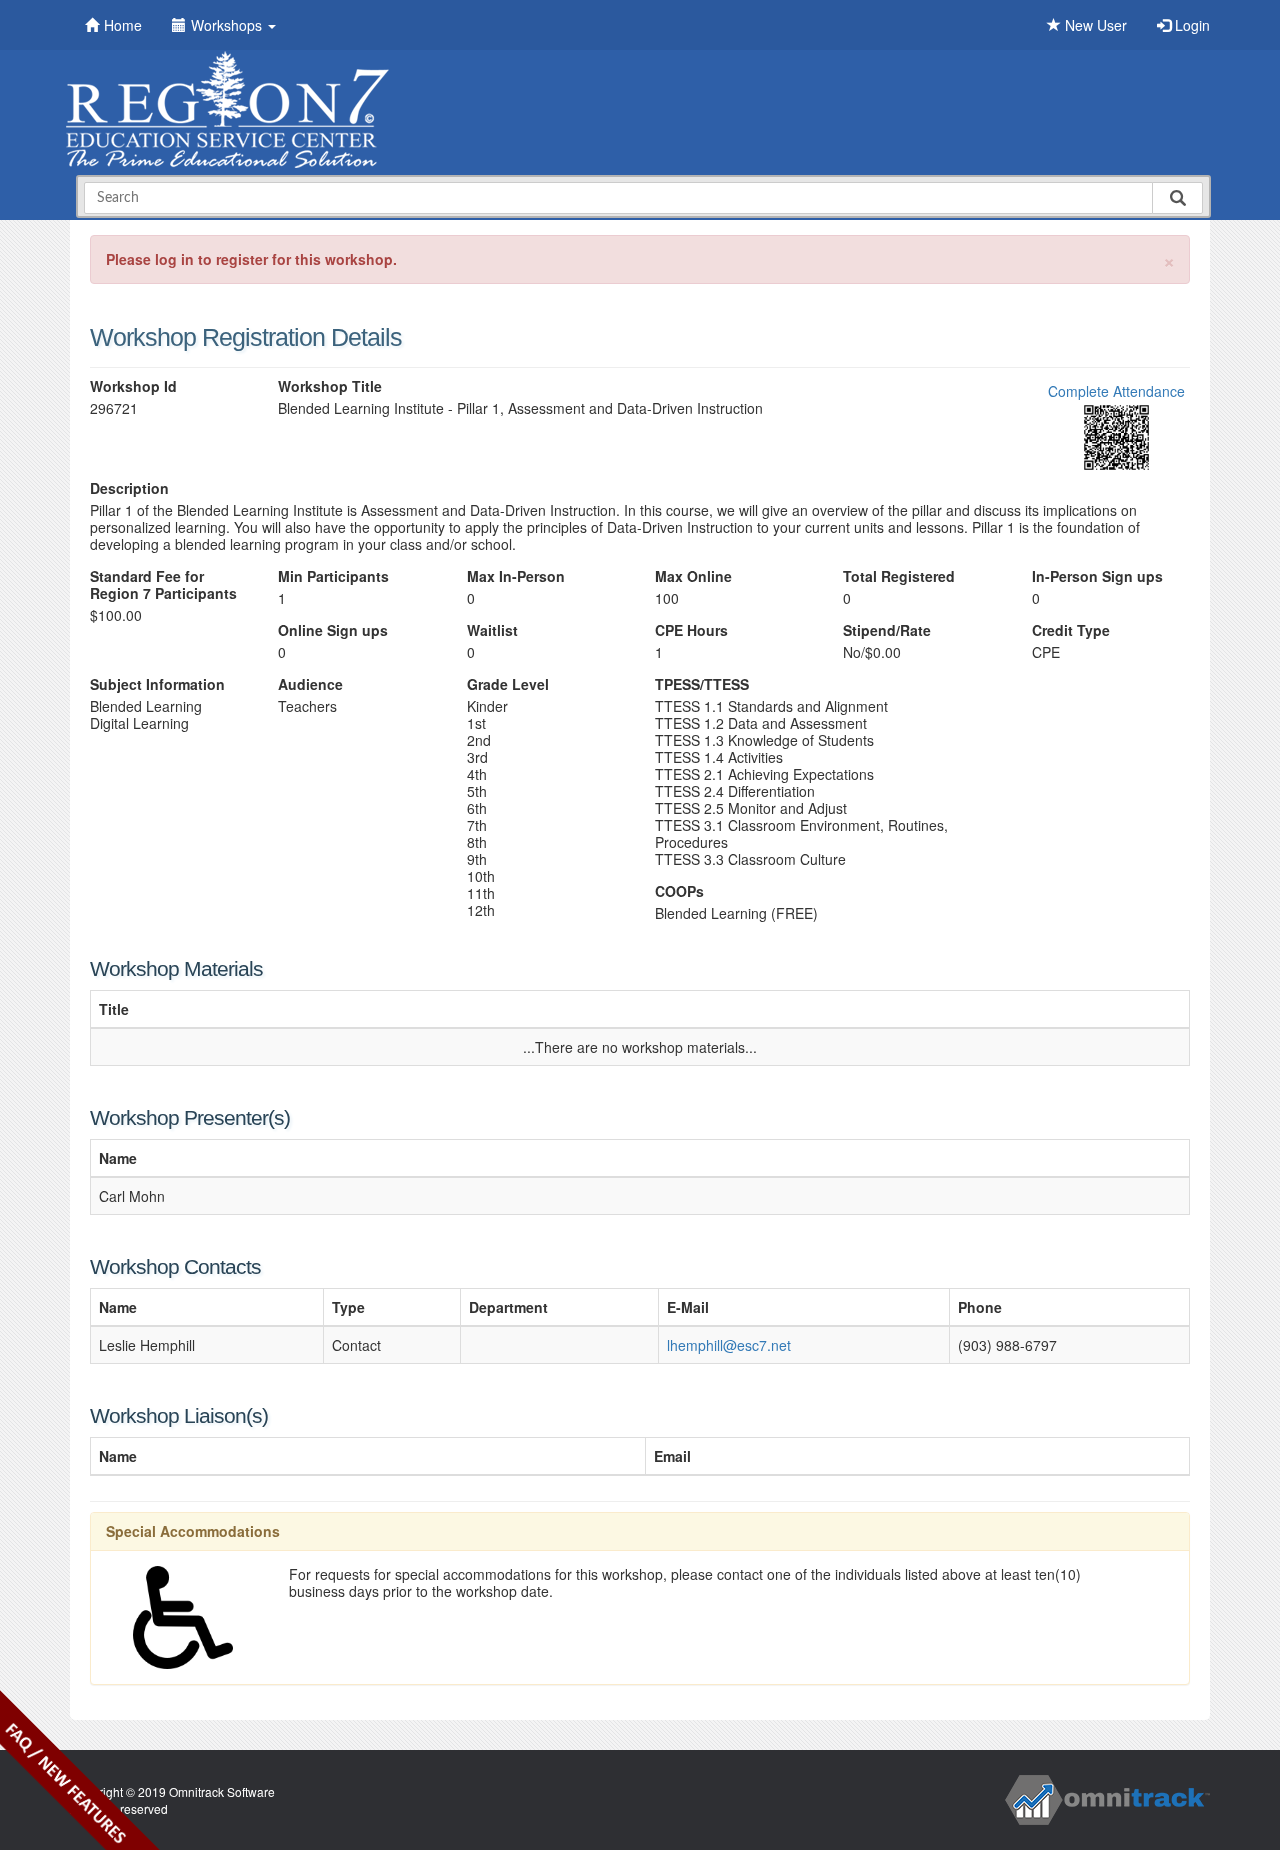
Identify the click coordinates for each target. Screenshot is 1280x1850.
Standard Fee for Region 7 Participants (163, 585)
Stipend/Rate (887, 630)
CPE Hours (691, 630)
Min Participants (333, 576)
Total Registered (899, 576)
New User (1094, 25)
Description (129, 488)
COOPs (679, 891)
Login (1190, 25)
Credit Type (1071, 630)
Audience (310, 684)
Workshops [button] (228, 25)
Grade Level (508, 684)
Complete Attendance (1116, 391)
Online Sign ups (333, 630)
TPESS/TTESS (702, 684)
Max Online (693, 576)
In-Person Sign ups (1097, 576)
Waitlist (492, 630)
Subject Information (157, 684)
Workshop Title (330, 386)
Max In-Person (516, 576)
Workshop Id (133, 386)
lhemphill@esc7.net (729, 1345)
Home (123, 25)
